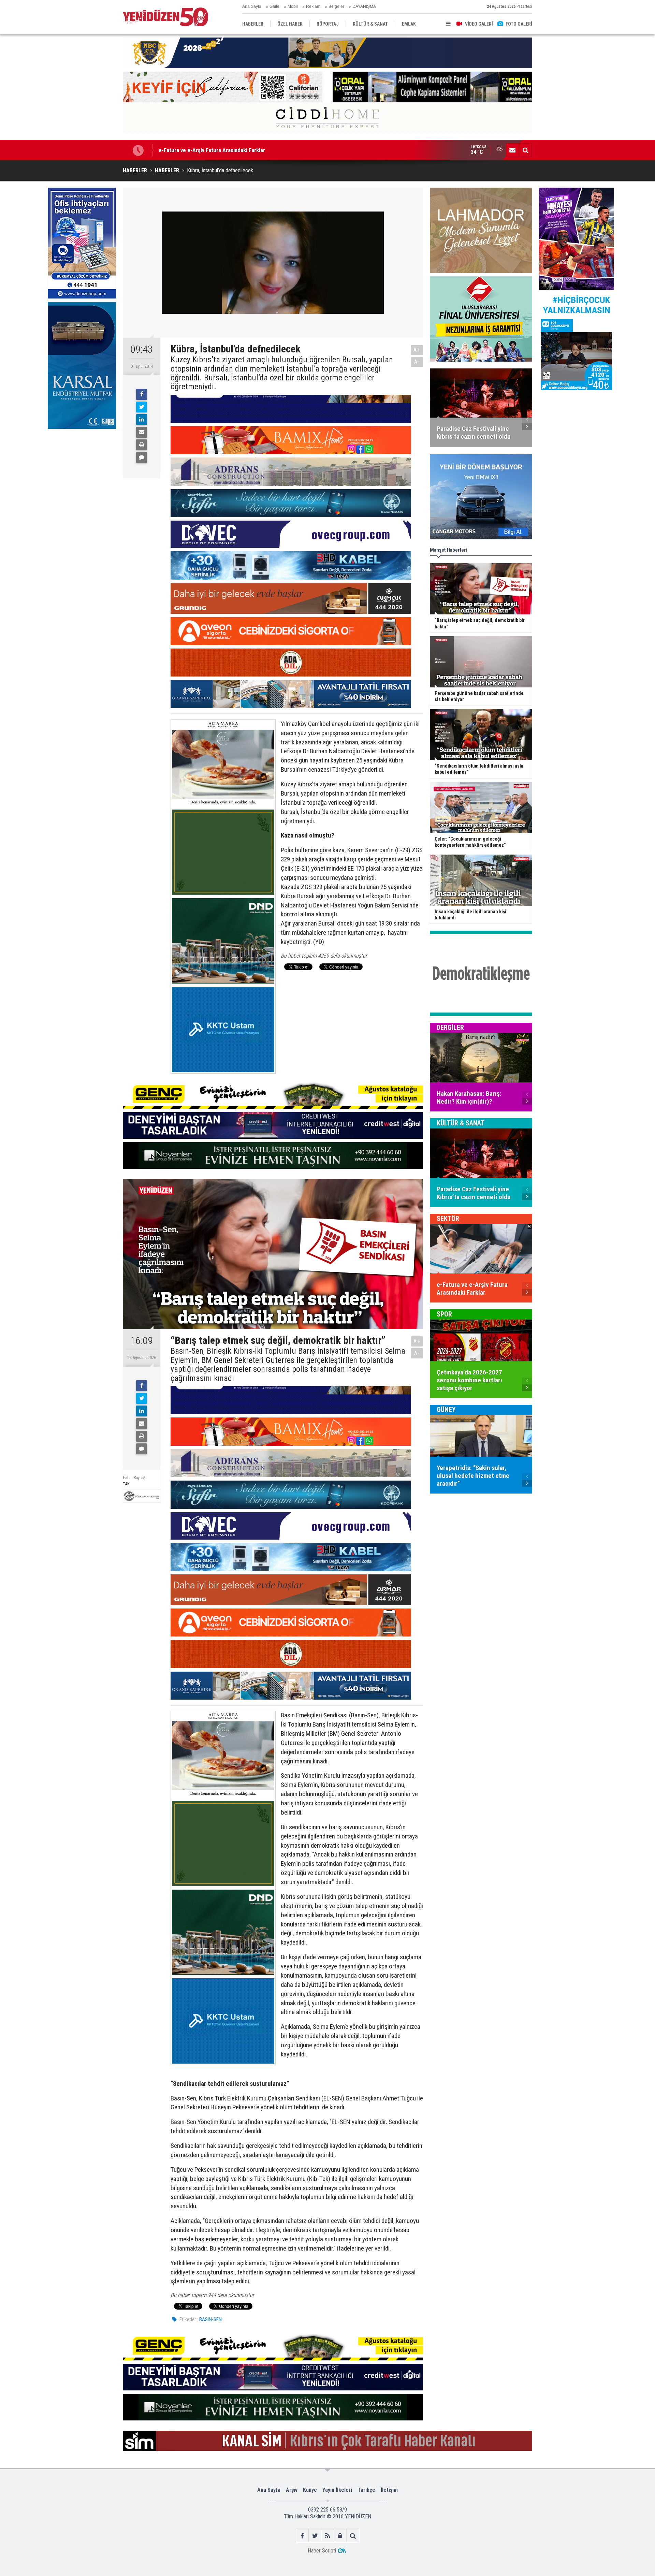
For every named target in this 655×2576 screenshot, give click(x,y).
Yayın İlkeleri (337, 2490)
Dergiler (450, 1028)
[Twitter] (142, 407)
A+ (417, 350)
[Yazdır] (142, 445)
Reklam (313, 6)
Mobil (293, 6)
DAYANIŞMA (364, 6)
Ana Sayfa (252, 6)
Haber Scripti (322, 2551)
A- (417, 362)
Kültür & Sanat (461, 1123)
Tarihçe (366, 2490)
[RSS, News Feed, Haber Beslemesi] (328, 2536)
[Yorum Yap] (142, 457)
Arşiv (292, 2490)
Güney (446, 1410)
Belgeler (336, 6)
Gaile (274, 6)
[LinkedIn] (142, 420)
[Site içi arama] (525, 150)
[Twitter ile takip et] (315, 2536)
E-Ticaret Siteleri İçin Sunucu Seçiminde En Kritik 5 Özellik (228, 150)
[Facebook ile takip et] (302, 2536)
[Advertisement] (82, 483)
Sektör (448, 1219)
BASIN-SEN (210, 2319)
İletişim (389, 2490)
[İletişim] (512, 150)
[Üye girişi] (340, 2536)
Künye (310, 2490)
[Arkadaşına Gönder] (142, 432)
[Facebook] (142, 394)
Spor (444, 1314)
